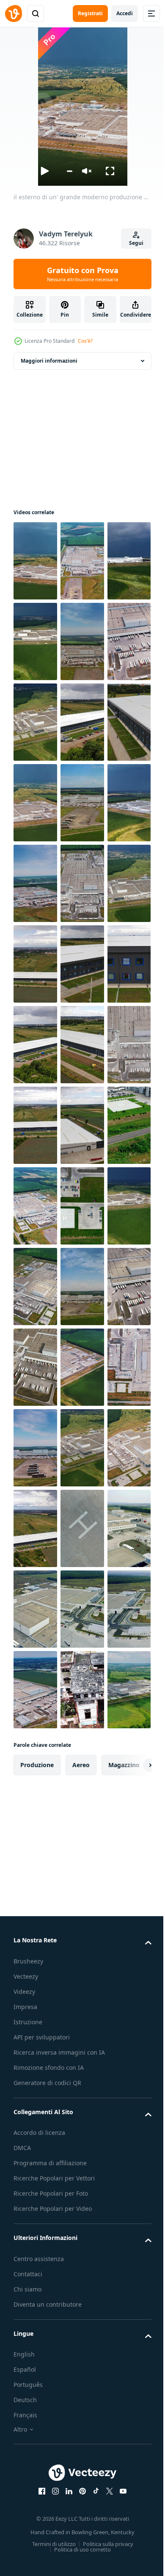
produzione (37, 2410)
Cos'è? (85, 341)
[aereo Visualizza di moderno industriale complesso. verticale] (35, 1125)
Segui (136, 243)
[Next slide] (132, 2410)
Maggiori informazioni (49, 361)
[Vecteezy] (14, 14)
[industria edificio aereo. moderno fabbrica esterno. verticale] (35, 641)
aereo (81, 2410)
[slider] (69, 171)
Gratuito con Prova (83, 274)
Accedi (125, 13)
